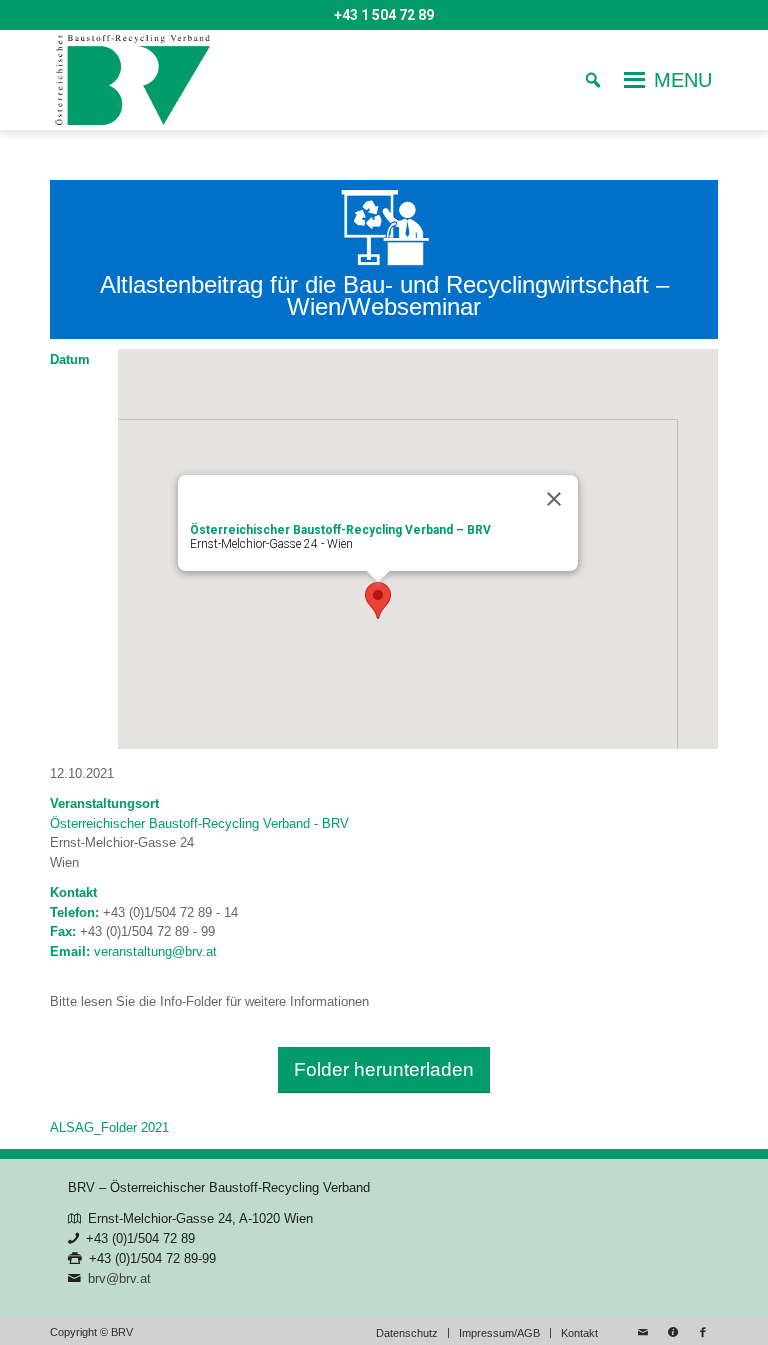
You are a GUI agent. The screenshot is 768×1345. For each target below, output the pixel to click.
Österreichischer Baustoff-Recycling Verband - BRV (199, 823)
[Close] (554, 499)
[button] (683, 80)
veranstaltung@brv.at (155, 951)
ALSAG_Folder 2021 (109, 1127)
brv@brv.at (119, 1278)
